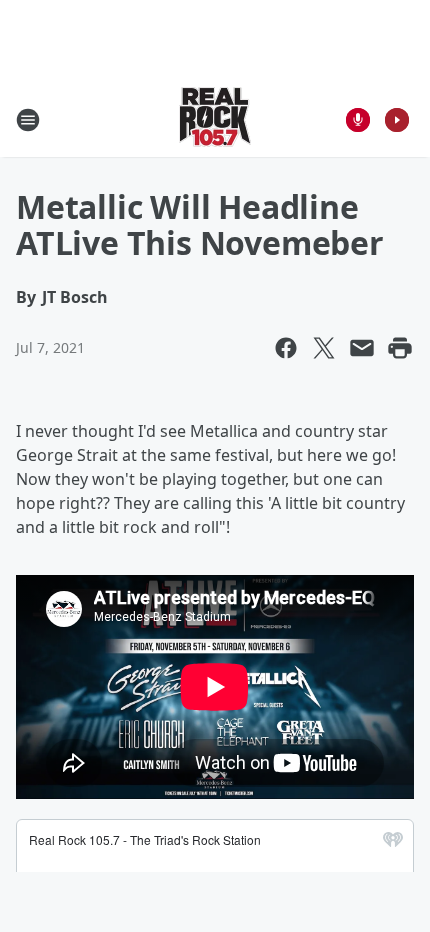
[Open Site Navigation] (28, 120)
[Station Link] (215, 119)
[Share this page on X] (324, 348)
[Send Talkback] (358, 120)
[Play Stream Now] (397, 120)
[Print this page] (400, 348)
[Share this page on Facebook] (286, 348)
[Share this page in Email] (362, 348)
